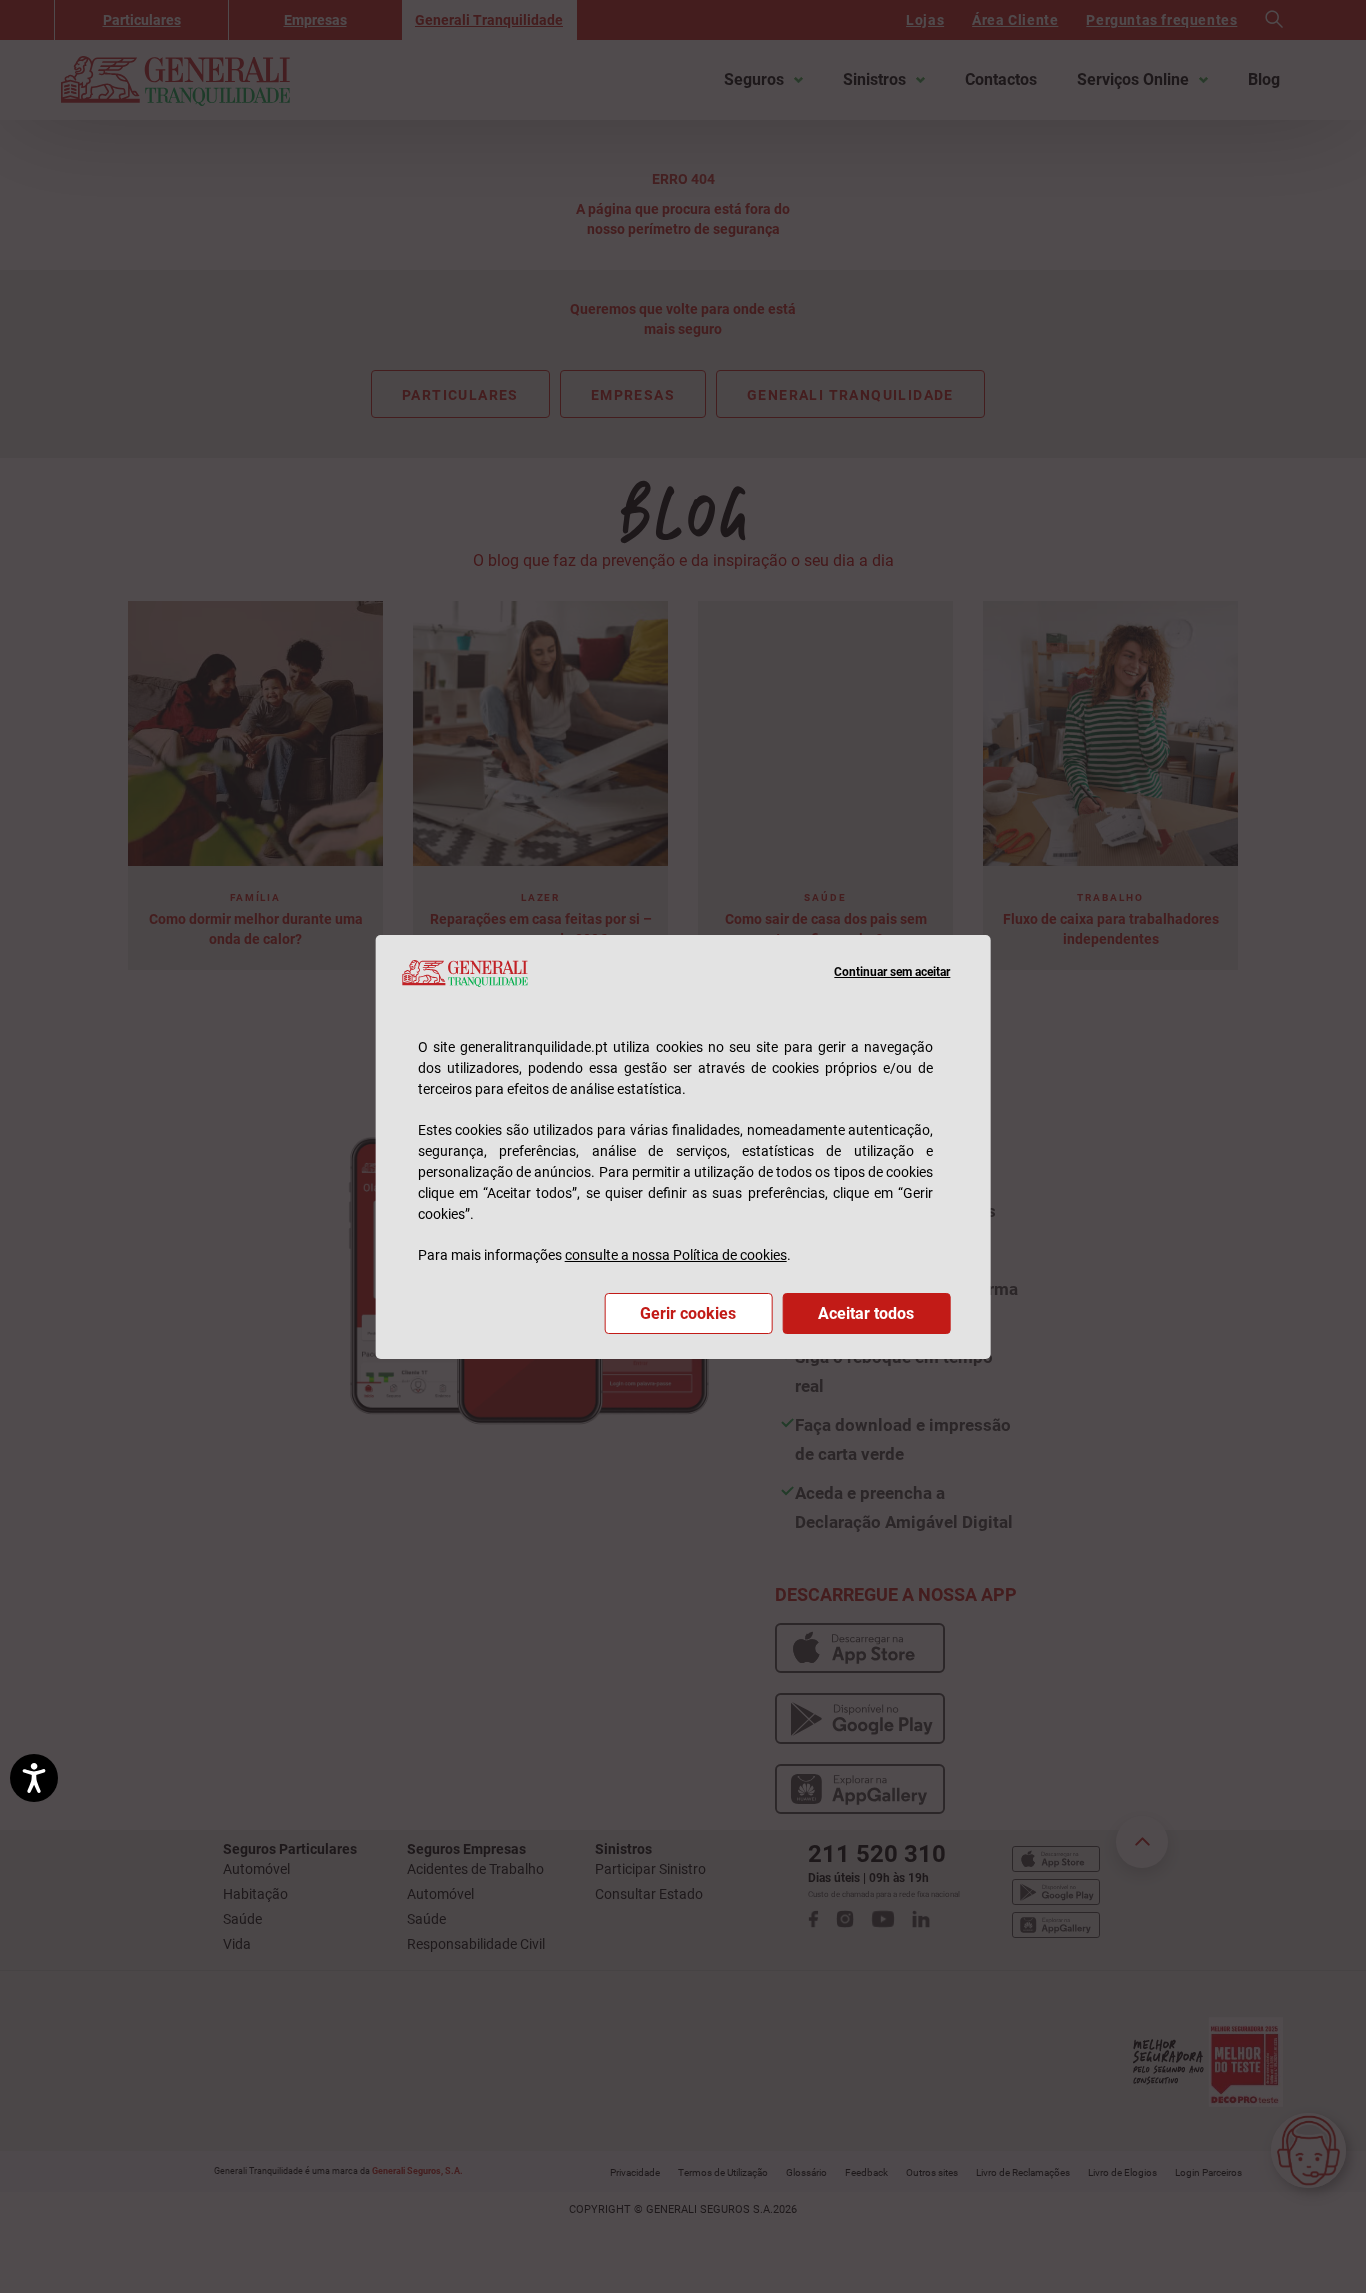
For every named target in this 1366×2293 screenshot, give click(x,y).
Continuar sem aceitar (892, 972)
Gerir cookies (688, 1313)
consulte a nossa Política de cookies (676, 1255)
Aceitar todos (866, 1313)
